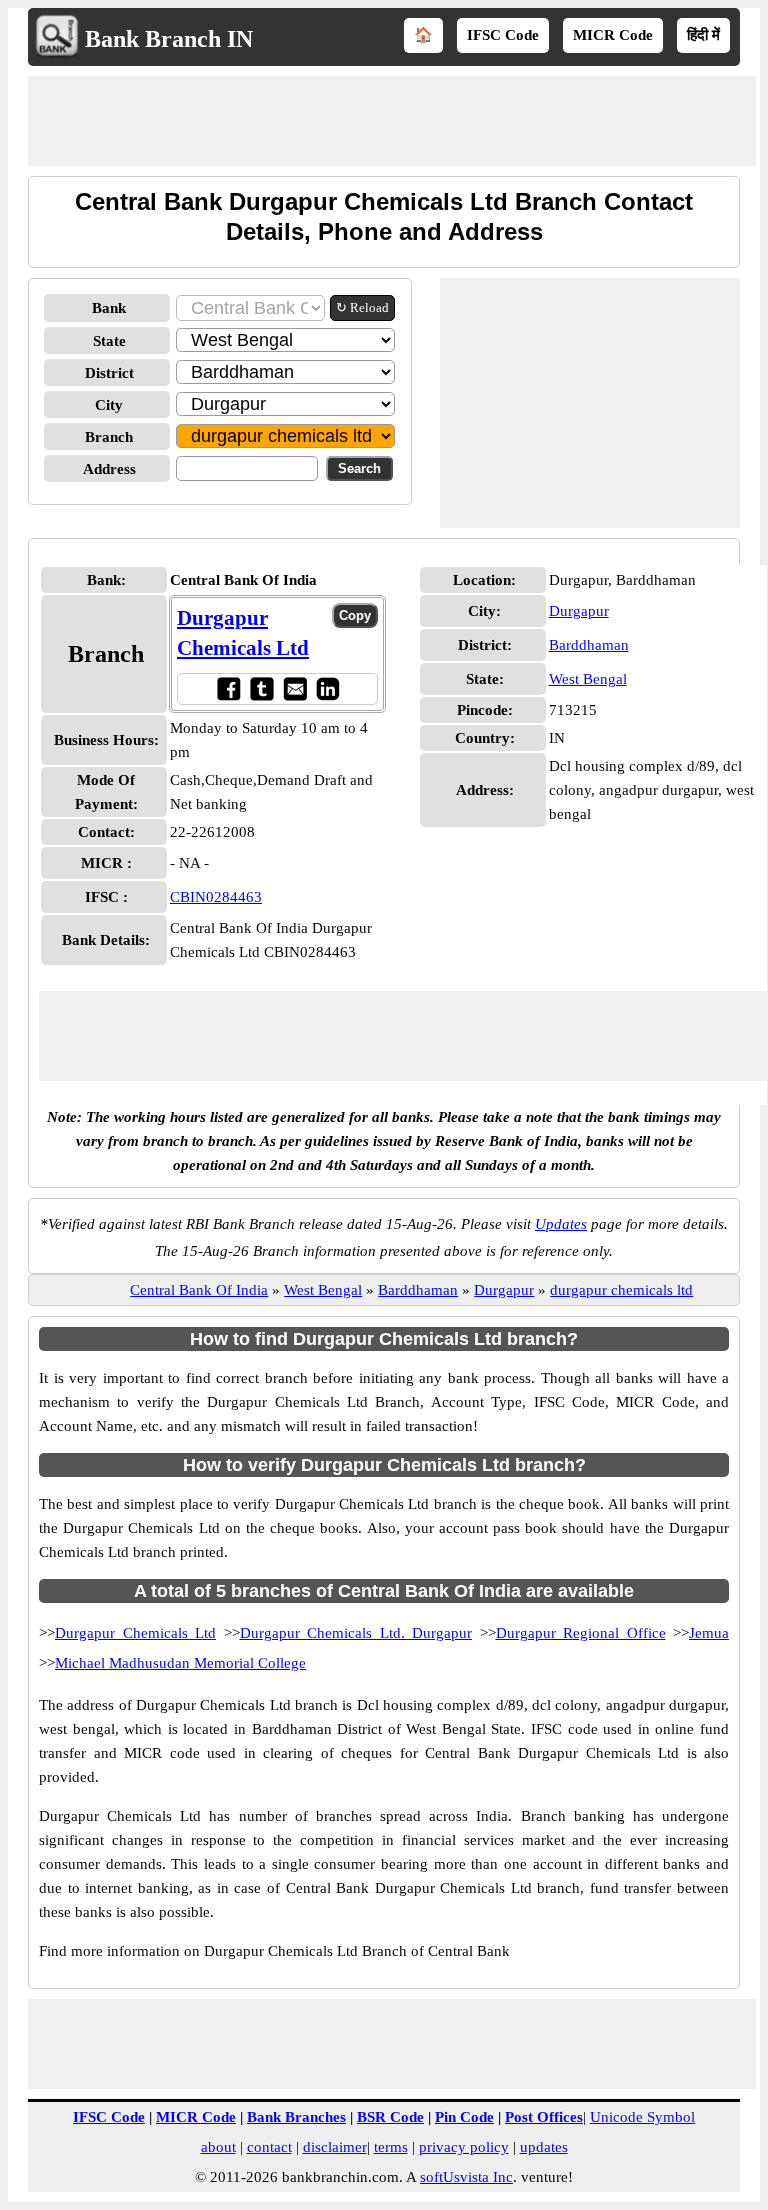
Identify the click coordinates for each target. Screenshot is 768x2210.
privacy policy (464, 2147)
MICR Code (613, 35)
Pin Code (464, 2117)
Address (109, 469)
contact (269, 2147)
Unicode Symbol (642, 2117)
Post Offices (544, 2117)
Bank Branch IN (169, 39)
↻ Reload (362, 307)
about (218, 2147)
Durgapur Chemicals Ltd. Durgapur (356, 1633)
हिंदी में (703, 35)
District (109, 373)
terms (391, 2147)
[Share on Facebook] (228, 688)
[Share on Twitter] (261, 688)
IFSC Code (503, 35)
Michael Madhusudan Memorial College (180, 1663)
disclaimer (335, 2147)
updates (544, 2147)
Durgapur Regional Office (581, 1633)
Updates (561, 1224)
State (109, 341)
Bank (109, 308)
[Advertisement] (392, 121)
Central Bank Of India (199, 1290)
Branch (109, 437)
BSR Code (390, 2117)
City (109, 405)
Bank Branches (296, 2117)
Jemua (709, 1633)
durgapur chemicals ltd (621, 1290)
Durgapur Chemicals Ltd (135, 1633)
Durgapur (579, 611)
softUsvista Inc (466, 2177)
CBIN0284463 (216, 897)
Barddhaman (589, 645)
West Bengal (588, 679)
